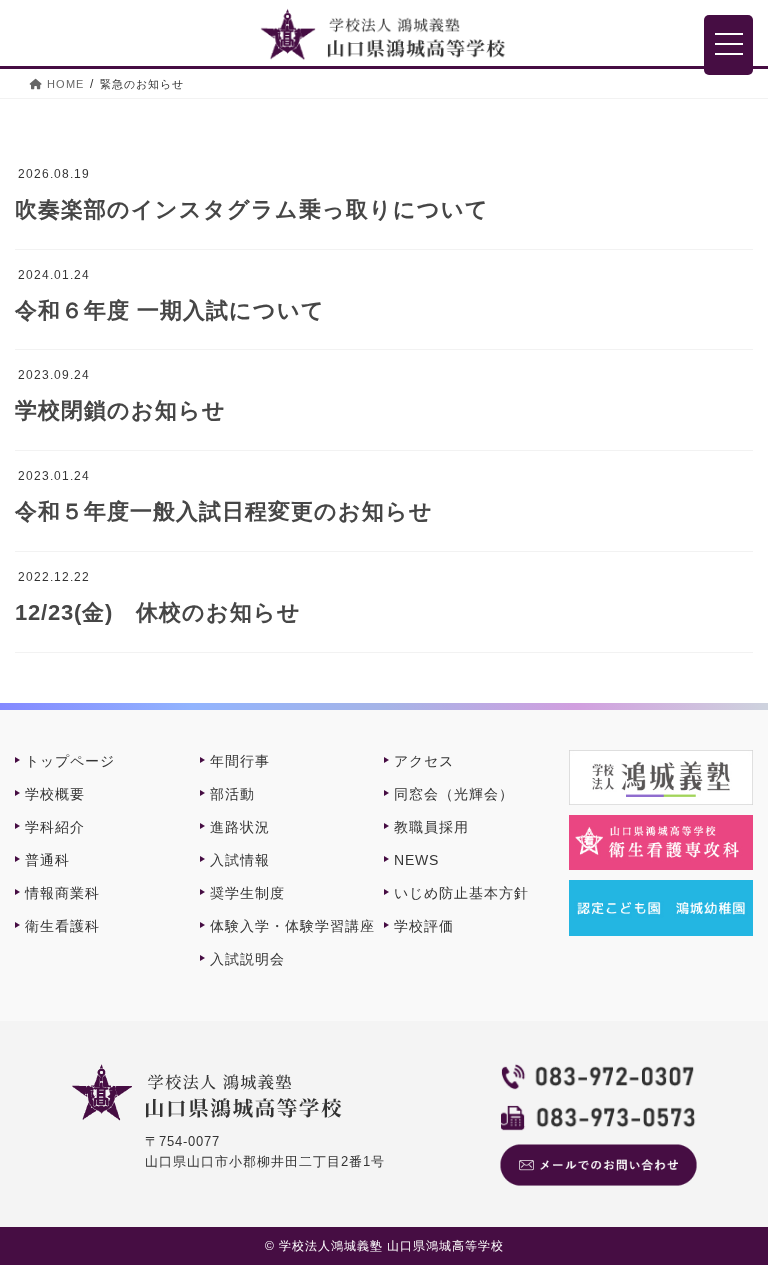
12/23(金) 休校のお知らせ (158, 612)
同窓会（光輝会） (454, 794)
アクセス (424, 761)
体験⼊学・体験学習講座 (292, 926)
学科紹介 (55, 827)
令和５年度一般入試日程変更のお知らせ (224, 511)
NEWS (416, 860)
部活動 (232, 794)
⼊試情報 (240, 860)
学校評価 (424, 926)
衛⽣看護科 (62, 926)
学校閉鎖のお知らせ (120, 410)
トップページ (70, 761)
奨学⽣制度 (247, 893)
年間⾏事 (240, 761)
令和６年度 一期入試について (170, 310)
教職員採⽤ (431, 827)
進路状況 (240, 827)
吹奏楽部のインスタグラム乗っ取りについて (252, 209)
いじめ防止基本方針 (461, 893)
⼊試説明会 (247, 959)
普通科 (47, 860)
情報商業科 (62, 893)
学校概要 (55, 794)
